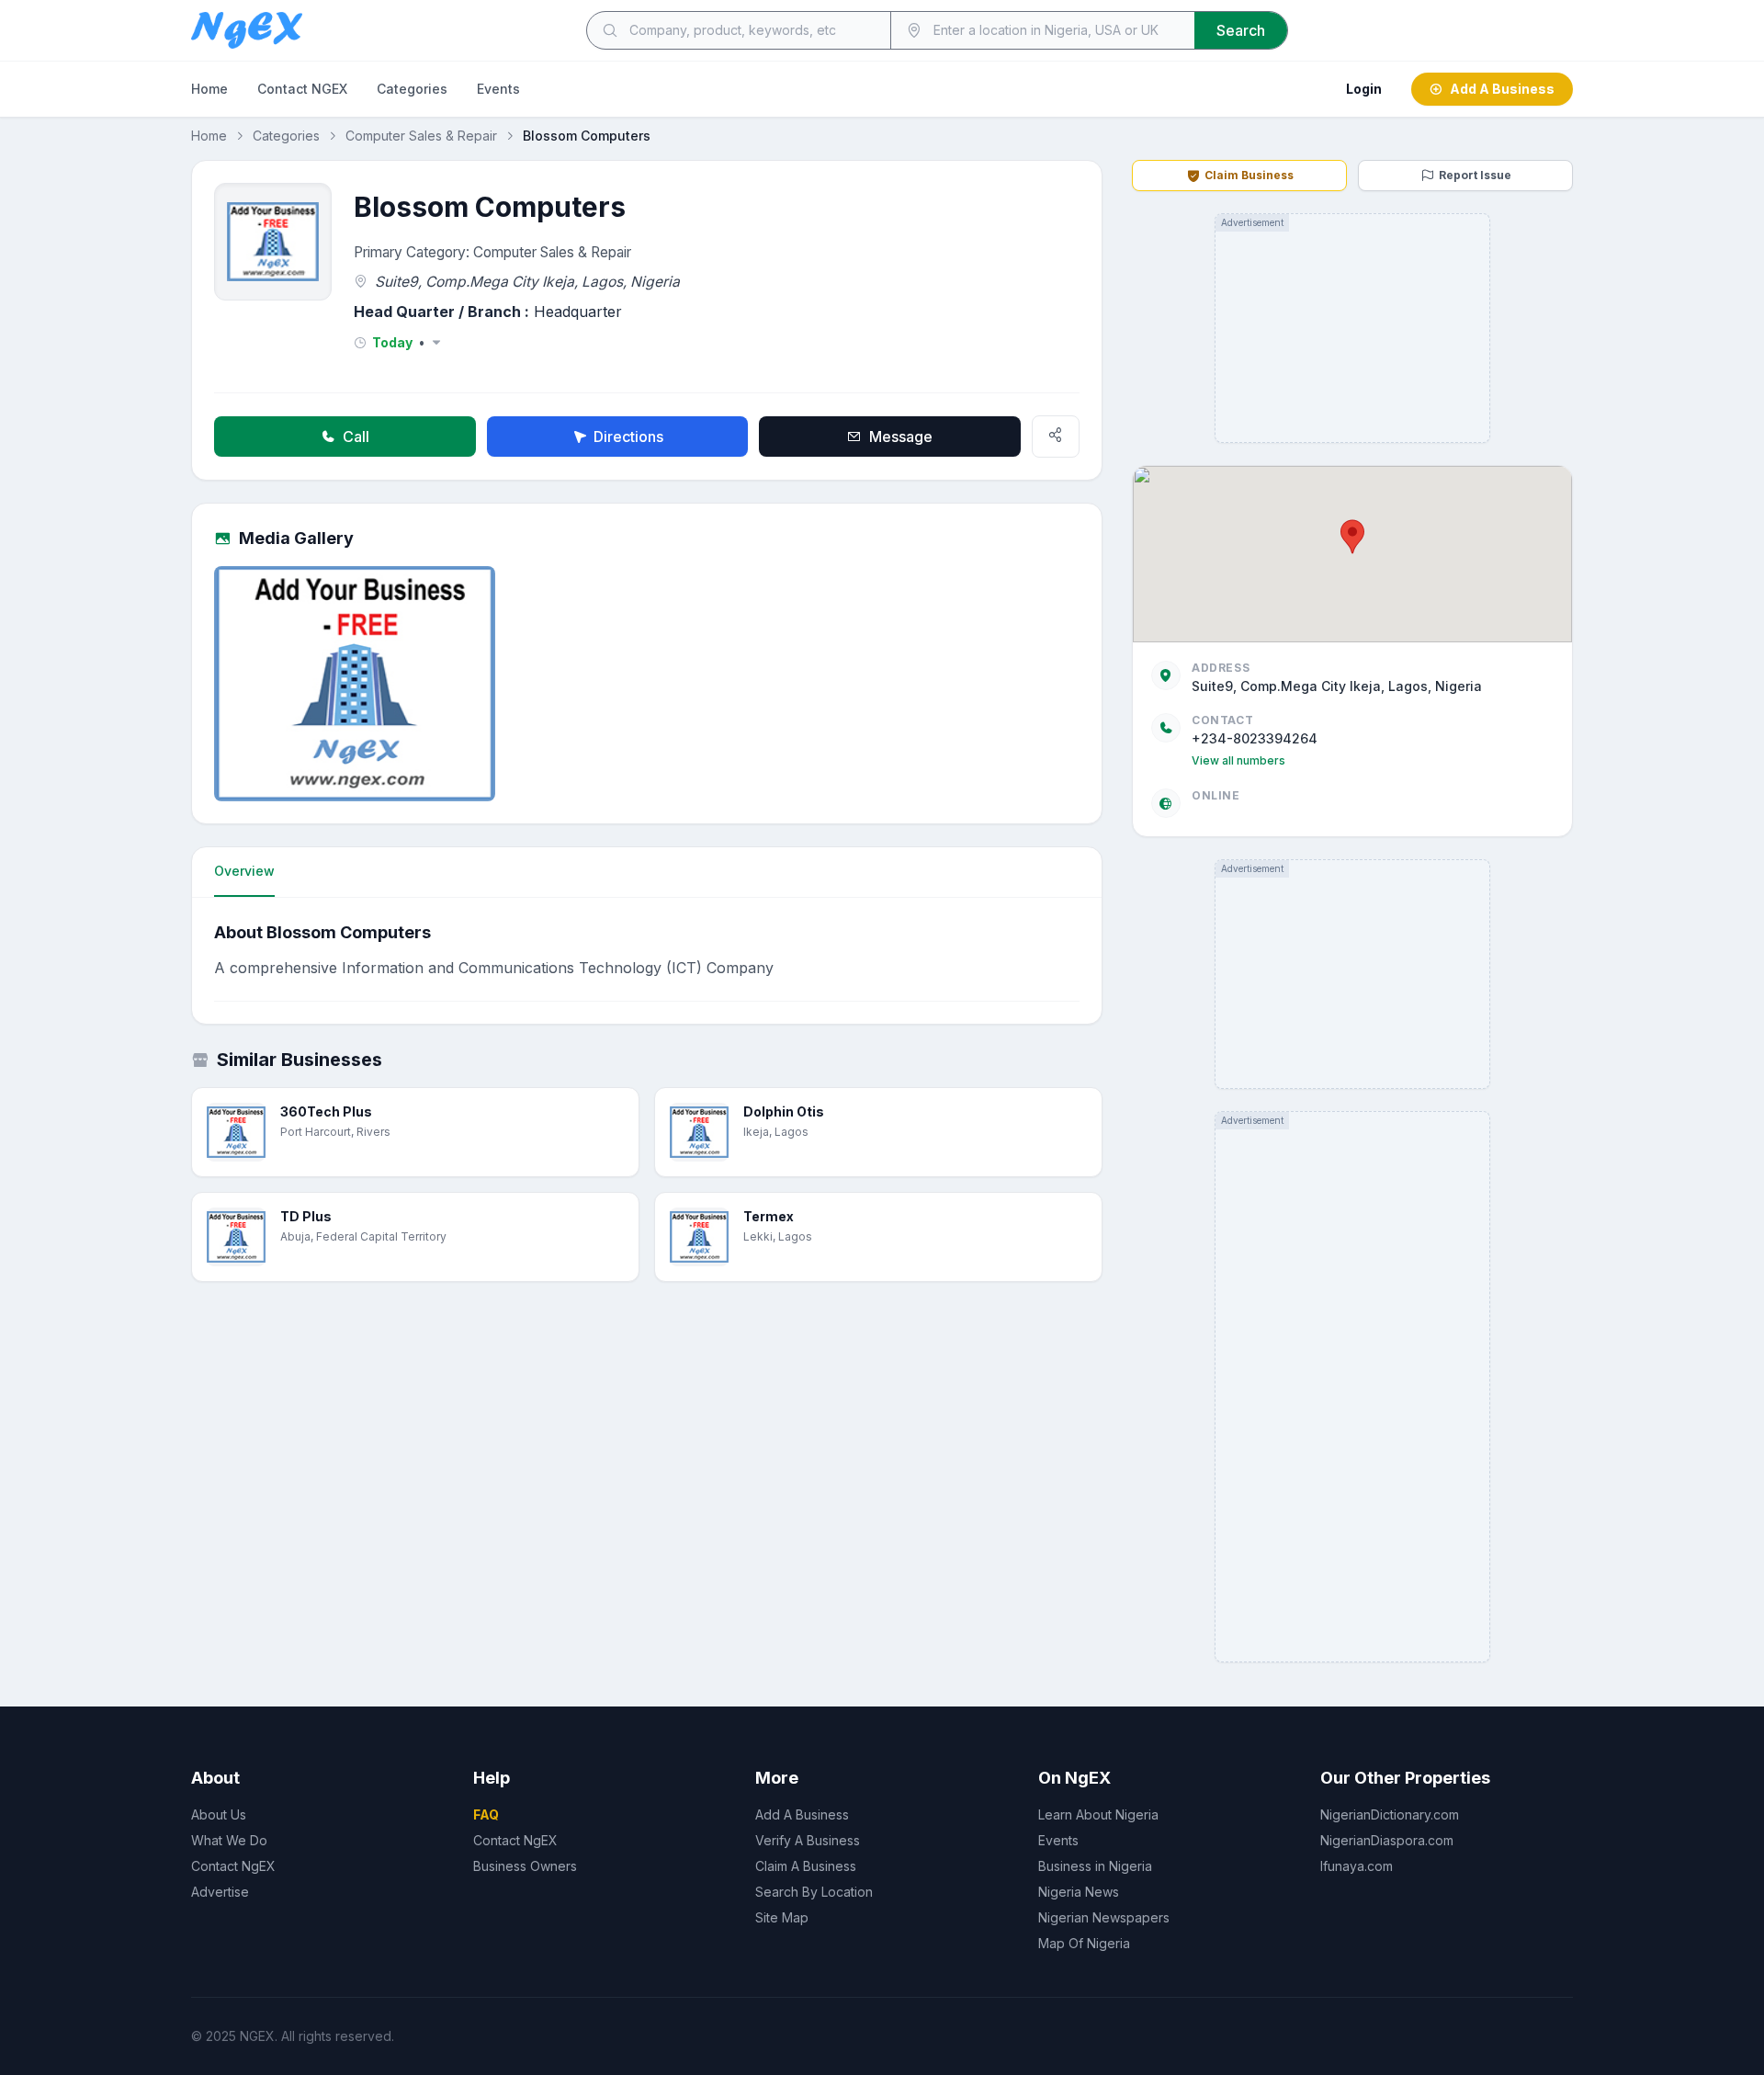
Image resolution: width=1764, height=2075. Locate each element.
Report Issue (1475, 175)
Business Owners (525, 1866)
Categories (412, 89)
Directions (628, 437)
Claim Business (1249, 175)
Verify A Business (808, 1840)
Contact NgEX (233, 1866)
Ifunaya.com (1357, 1866)
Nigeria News (1079, 1892)
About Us (219, 1814)
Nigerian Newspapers (1104, 1917)
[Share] (1056, 437)
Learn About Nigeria (1098, 1814)
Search (1241, 30)
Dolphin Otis (784, 1111)
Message (901, 437)
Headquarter (578, 312)
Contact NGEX (302, 89)
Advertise (220, 1892)
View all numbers (1238, 760)
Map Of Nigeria (1084, 1943)
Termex (769, 1216)
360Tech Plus (326, 1111)
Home (209, 89)
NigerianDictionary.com (1390, 1814)
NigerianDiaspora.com (1387, 1840)
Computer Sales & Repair (421, 136)
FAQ (486, 1814)
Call (356, 437)
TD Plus (306, 1216)
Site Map (782, 1917)
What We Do (229, 1840)
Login (1364, 89)
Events (498, 89)
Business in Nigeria (1095, 1866)
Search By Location (814, 1892)
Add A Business (1502, 89)
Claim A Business (806, 1866)
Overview (244, 871)
